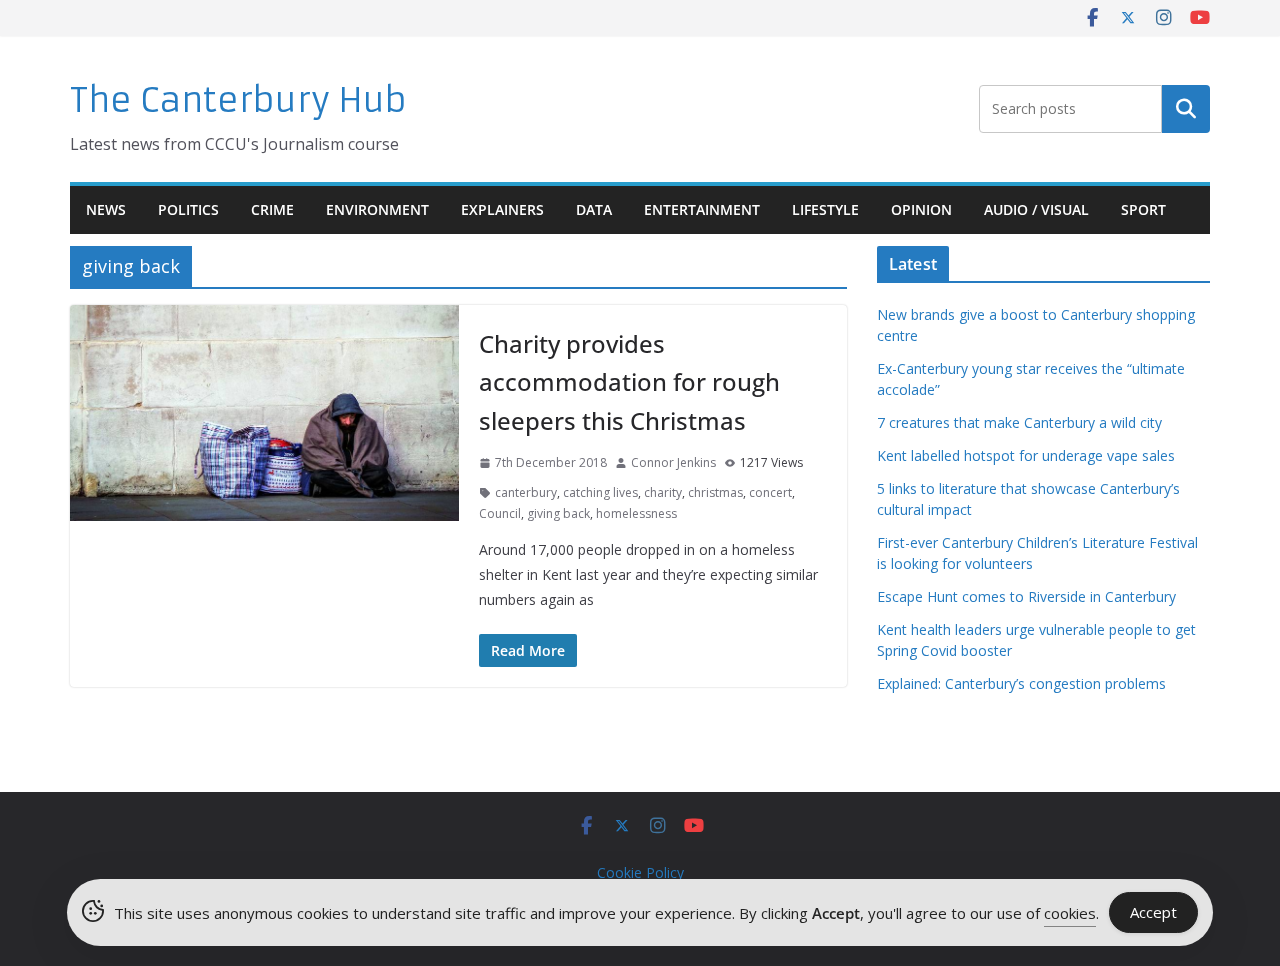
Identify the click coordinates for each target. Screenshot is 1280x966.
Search (1186, 109)
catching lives (600, 492)
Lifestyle (825, 209)
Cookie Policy (640, 872)
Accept (1153, 912)
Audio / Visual (1036, 209)
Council (500, 513)
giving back (558, 513)
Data (594, 209)
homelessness (636, 513)
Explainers (502, 209)
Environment (377, 209)
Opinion (921, 209)
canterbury (526, 492)
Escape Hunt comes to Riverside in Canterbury (1026, 596)
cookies (1070, 913)
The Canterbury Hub (238, 100)
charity (663, 492)
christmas (715, 492)
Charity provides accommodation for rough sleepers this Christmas (629, 382)
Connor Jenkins (673, 462)
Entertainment (702, 209)
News (106, 209)
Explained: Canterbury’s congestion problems (1021, 683)
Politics (188, 209)
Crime (272, 209)
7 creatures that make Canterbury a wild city (1019, 422)
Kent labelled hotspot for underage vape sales (1026, 455)
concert (770, 492)
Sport (1143, 209)
